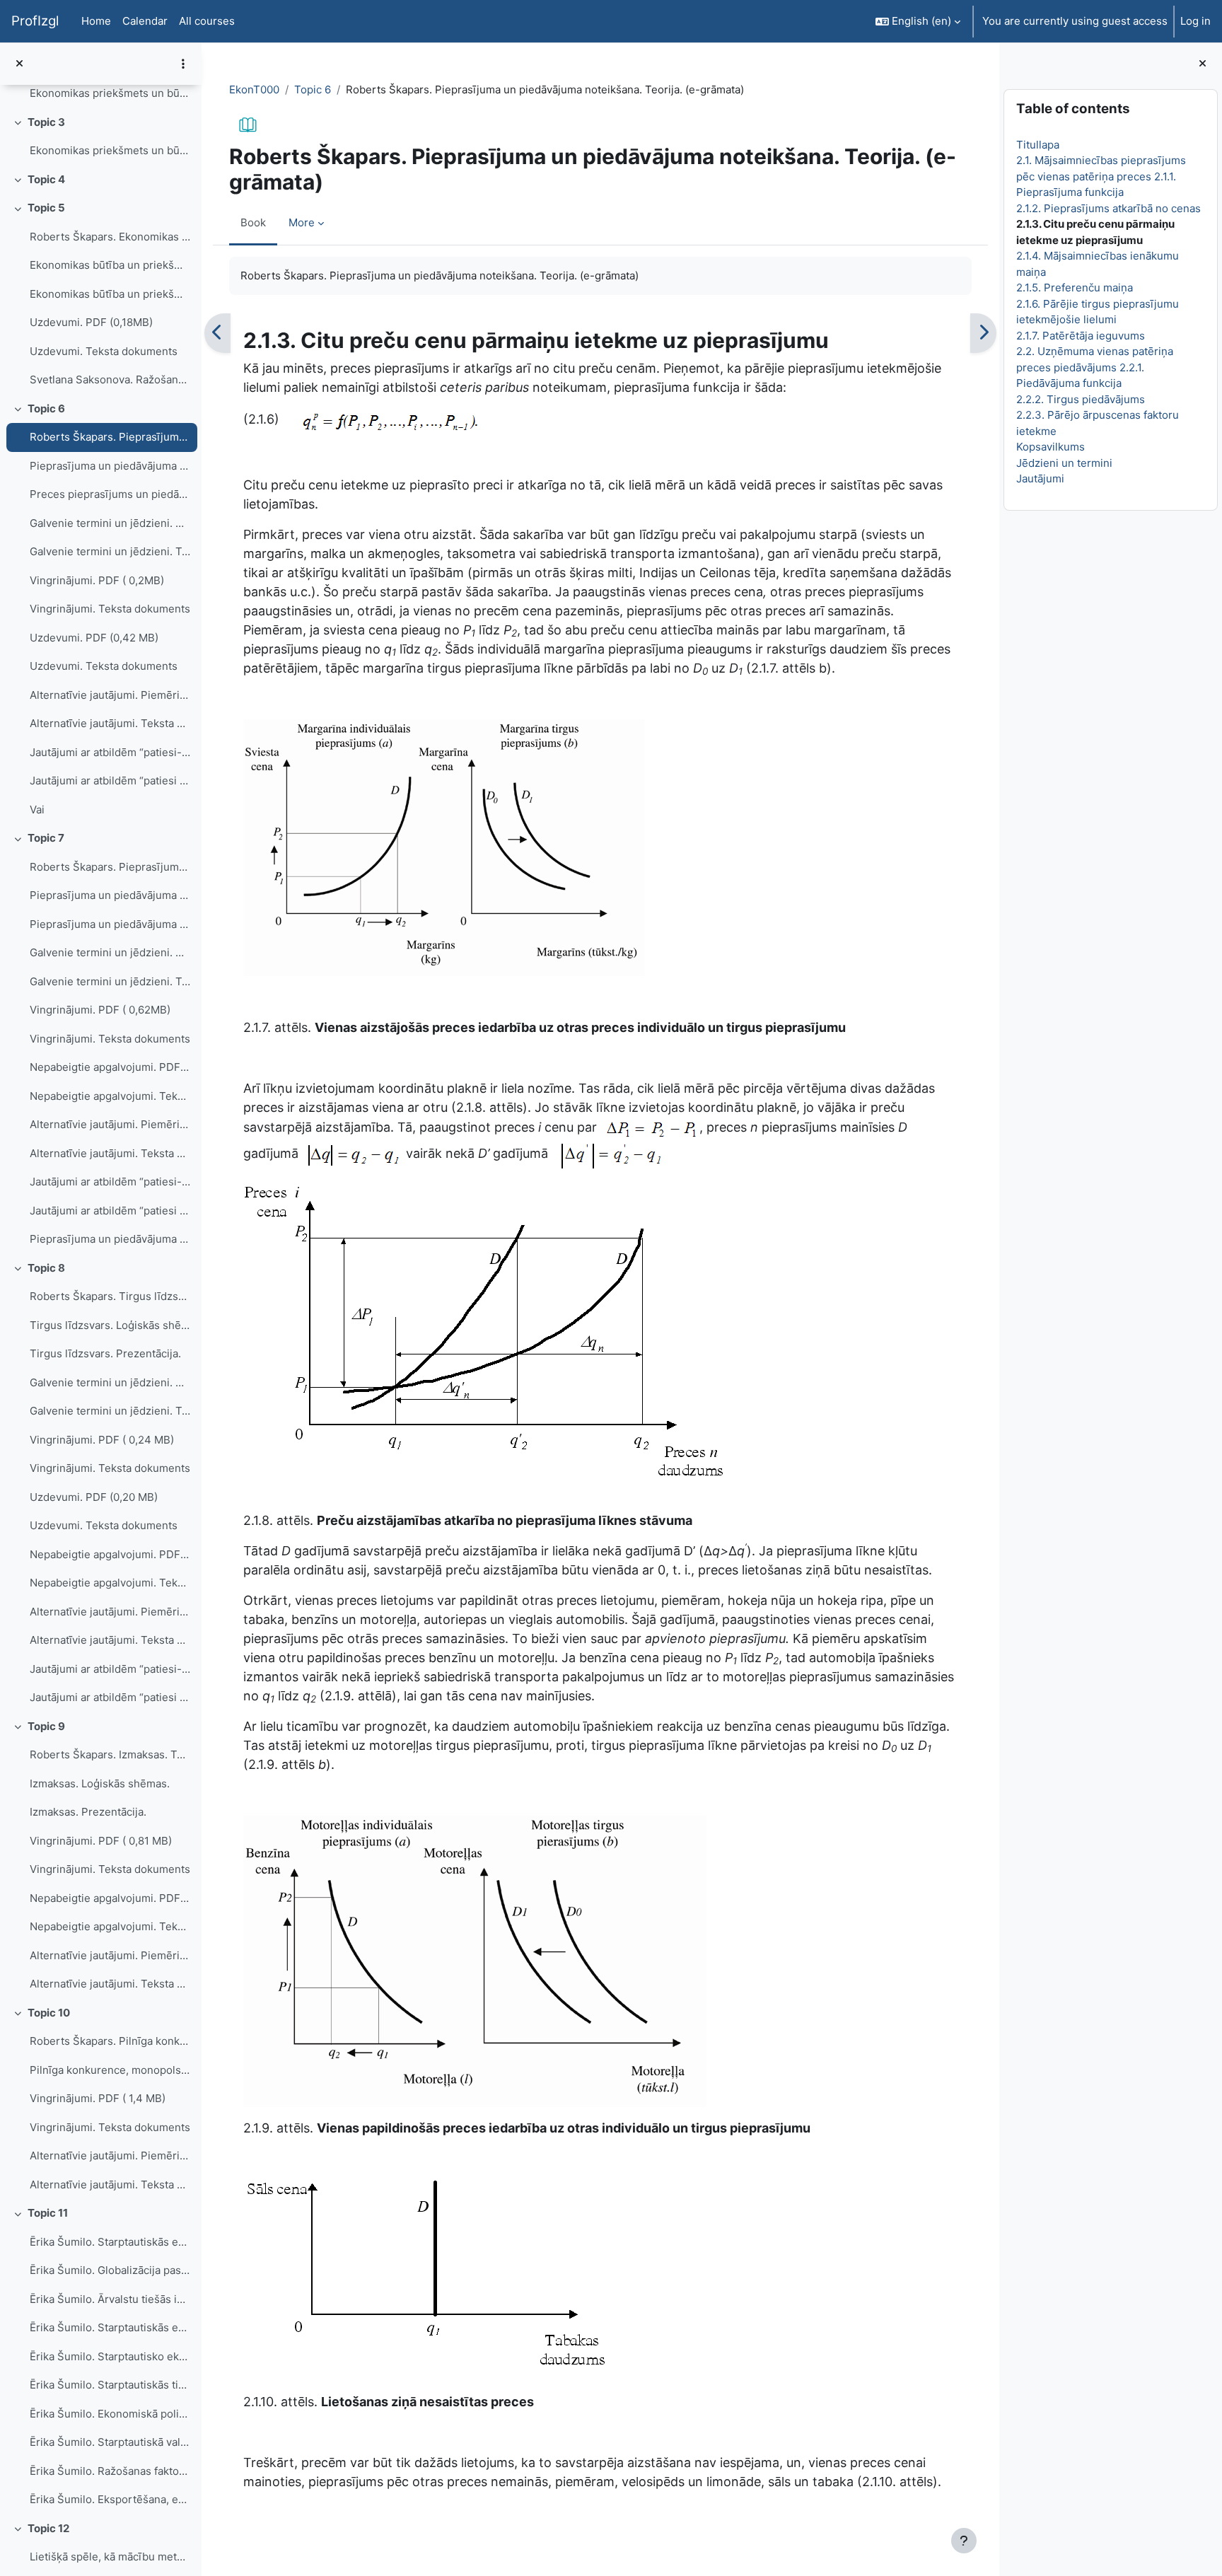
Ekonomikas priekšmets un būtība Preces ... (110, 150)
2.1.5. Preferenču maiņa (1074, 288)
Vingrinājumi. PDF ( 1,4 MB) (98, 2098)
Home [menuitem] (96, 21)
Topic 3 (46, 122)
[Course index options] (183, 64)
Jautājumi (1040, 478)
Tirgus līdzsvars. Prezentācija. (105, 1353)
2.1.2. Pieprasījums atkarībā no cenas (1108, 208)
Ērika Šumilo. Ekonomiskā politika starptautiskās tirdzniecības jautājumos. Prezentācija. (110, 2414)
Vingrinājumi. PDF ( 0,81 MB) (101, 1841)
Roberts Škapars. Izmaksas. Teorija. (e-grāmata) (110, 1754)
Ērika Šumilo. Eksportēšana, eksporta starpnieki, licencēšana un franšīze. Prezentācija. (110, 2499)
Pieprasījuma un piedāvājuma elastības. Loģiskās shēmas (110, 895)
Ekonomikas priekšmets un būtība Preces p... (110, 93)
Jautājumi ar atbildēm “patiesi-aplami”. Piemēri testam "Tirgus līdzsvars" (110, 1669)
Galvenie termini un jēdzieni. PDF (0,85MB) (110, 952)
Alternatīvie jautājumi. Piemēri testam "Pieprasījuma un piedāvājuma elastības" (110, 1124)
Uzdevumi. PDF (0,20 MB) (94, 1497)
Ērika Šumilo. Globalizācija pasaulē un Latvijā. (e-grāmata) (110, 2270)
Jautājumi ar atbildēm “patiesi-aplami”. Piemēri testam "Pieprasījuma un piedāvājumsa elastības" (110, 1182)
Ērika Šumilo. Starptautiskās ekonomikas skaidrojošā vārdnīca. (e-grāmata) (110, 2242)
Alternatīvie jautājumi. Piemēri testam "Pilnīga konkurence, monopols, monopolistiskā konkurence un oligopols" (110, 2156)
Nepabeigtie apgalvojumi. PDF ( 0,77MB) (110, 1067)
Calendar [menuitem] (145, 21)
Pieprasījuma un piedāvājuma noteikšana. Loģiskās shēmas (110, 466)
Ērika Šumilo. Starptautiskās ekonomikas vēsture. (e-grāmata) (110, 2327)
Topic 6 (46, 408)
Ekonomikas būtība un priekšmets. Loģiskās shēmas (110, 265)
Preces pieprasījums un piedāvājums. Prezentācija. (110, 494)
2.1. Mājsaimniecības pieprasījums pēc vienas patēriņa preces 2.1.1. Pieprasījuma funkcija (1100, 176)
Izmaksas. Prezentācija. (88, 1812)
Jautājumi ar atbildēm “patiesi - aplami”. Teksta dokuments (110, 781)
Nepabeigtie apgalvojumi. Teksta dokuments (110, 1096)
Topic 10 (49, 2013)
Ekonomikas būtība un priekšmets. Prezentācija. (110, 294)
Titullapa (1037, 145)
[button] (918, 21)
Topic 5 (46, 208)
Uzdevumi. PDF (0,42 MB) (94, 638)
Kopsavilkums (1050, 447)
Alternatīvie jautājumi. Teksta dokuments (110, 723)
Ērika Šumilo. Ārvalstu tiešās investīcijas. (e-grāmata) (110, 2299)
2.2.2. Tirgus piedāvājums (1080, 399)
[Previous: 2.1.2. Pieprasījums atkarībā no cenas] (217, 333)
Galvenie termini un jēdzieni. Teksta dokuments (110, 551)
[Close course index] (19, 64)
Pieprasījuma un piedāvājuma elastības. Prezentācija (110, 924)
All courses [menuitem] (207, 21)
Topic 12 (48, 2528)
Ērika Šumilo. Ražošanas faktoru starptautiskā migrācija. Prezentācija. (110, 2471)
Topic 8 (46, 1268)
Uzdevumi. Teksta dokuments (104, 351)
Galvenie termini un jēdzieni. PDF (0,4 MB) (110, 523)
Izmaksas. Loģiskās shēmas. (100, 1783)
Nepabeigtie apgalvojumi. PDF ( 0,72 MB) (110, 1898)
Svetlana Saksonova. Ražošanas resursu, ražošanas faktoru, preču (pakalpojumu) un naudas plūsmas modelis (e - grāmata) (110, 379)
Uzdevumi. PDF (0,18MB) (91, 322)
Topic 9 (46, 1726)
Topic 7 (46, 838)
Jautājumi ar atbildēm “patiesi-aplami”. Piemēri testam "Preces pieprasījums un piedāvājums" (110, 752)
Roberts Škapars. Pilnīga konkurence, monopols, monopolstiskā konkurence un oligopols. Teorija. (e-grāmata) (110, 2041)
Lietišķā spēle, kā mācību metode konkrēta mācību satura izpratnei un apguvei (110, 2557)
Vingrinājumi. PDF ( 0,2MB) (97, 580)
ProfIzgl (35, 21)
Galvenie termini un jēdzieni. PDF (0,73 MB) (110, 1382)
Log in (1195, 21)
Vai (37, 810)
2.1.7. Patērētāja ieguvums (1080, 336)
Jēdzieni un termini (1064, 463)
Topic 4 (46, 179)
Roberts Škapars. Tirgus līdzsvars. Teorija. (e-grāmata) (110, 1296)
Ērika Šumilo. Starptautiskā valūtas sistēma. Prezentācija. (110, 2442)
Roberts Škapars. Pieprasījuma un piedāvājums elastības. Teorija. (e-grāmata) (110, 867)
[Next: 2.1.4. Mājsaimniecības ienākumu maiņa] (983, 333)
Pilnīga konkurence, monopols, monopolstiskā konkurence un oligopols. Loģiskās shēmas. (110, 2070)
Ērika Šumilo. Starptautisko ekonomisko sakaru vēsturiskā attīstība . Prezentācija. (110, 2356)
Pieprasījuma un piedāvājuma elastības (110, 1239)
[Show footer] (964, 2541)
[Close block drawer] (1203, 64)
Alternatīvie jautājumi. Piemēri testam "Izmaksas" (110, 1955)
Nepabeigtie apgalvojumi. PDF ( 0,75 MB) (110, 1554)
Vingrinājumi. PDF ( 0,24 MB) (102, 1440)
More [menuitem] (302, 222)
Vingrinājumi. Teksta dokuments (110, 609)
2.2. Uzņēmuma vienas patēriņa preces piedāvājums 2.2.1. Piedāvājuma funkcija (1094, 367)
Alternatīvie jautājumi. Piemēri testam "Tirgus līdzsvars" (110, 1612)
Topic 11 (48, 2213)
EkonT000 (254, 89)
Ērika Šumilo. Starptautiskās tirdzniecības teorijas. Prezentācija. (110, 2385)
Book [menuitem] (253, 222)
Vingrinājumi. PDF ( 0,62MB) (100, 1010)
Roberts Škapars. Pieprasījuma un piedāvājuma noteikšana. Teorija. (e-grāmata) (110, 437)
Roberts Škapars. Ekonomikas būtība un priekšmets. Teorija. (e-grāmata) (110, 237)
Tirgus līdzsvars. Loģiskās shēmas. (110, 1325)
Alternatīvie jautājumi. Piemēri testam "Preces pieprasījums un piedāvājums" (110, 695)
